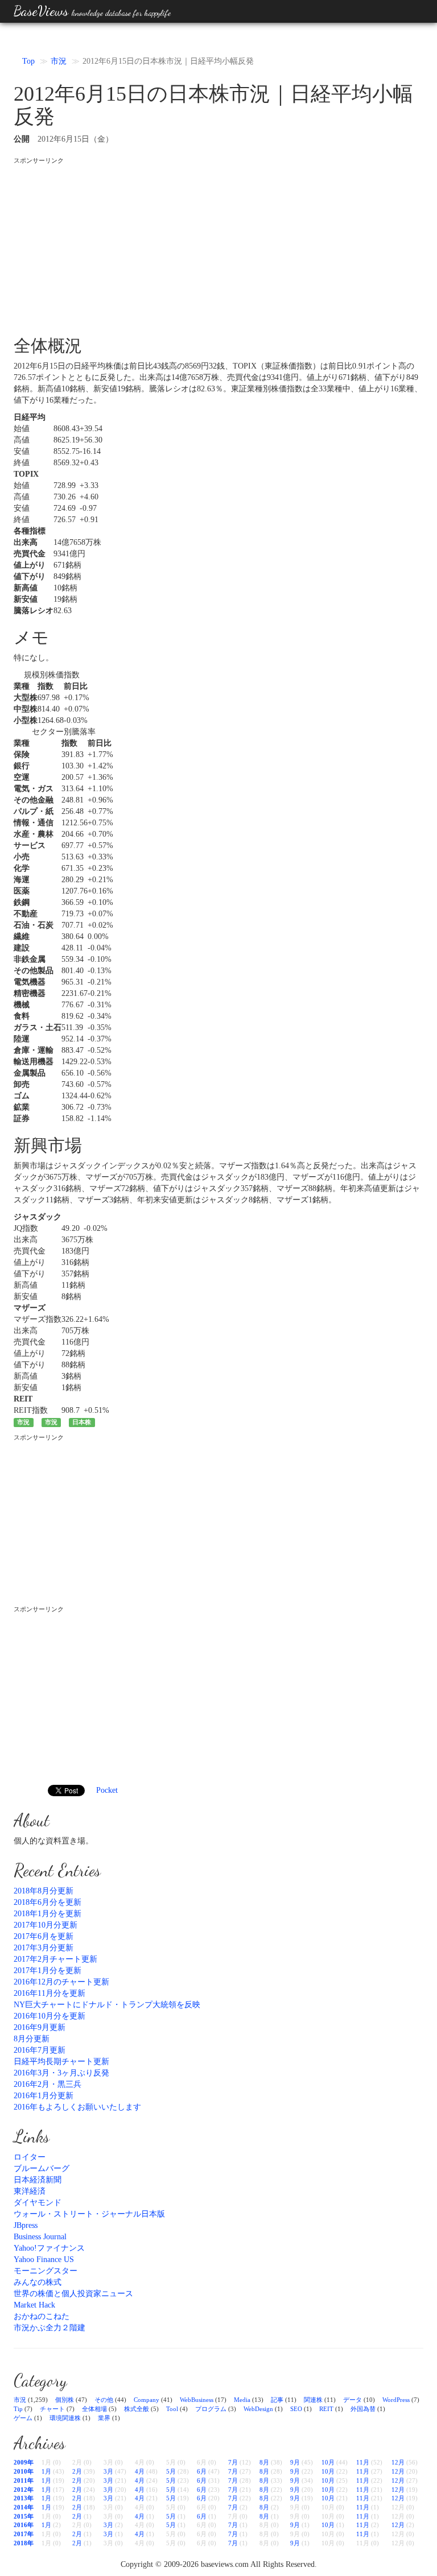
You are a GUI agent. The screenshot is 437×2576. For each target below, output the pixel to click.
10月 (328, 2462)
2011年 (24, 2480)
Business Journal (40, 2237)
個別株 (65, 2400)
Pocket (107, 1790)
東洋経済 (30, 2191)
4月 (140, 2471)
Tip (18, 2409)
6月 (202, 2471)
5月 (171, 2471)
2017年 (24, 2534)
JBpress (26, 2225)
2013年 (24, 2498)
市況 (59, 61)
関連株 (313, 2400)
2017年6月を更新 (44, 1936)
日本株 (82, 1422)
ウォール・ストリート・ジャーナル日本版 (89, 2214)
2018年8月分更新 (44, 1891)
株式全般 (137, 2409)
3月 (108, 2471)
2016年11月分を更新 (50, 1993)
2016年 (24, 2525)
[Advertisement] (218, 245)
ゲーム (23, 2418)
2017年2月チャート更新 (55, 1959)
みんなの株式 (38, 2282)
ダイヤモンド (38, 2203)
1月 (46, 2471)
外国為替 (363, 2409)
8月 (264, 2462)
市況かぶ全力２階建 (50, 2328)
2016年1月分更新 (44, 2096)
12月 (398, 2462)
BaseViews (92, 11)
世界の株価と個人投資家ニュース (73, 2294)
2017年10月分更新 (46, 1925)
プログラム (211, 2409)
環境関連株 (65, 2418)
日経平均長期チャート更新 (61, 2062)
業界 (104, 2418)
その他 (104, 2400)
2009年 (24, 2462)
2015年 (24, 2516)
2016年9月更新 (40, 2027)
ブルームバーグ (42, 2168)
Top (28, 61)
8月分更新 (32, 2039)
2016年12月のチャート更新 (61, 1982)
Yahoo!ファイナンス (49, 2248)
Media (242, 2400)
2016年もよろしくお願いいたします (77, 2107)
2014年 (24, 2507)
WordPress (396, 2400)
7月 (233, 2462)
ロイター (30, 2157)
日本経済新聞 (38, 2180)
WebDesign (258, 2409)
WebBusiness (197, 2400)
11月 (363, 2462)
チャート (52, 2409)
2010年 (24, 2471)
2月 (77, 2471)
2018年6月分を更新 (48, 1902)
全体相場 (94, 2409)
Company (147, 2400)
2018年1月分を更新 (48, 1914)
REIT (326, 2409)
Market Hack (34, 2305)
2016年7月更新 (40, 2050)
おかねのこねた (42, 2316)
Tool (172, 2409)
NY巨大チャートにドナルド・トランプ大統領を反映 (107, 2005)
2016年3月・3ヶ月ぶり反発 (61, 2073)
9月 (295, 2462)
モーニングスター (46, 2271)
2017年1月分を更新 (48, 1971)
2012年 (24, 2490)
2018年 (24, 2543)
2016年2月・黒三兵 (48, 2084)
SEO (296, 2409)
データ (353, 2400)
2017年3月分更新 (44, 1948)
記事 (277, 2400)
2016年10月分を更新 (50, 2016)
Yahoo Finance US (44, 2259)
